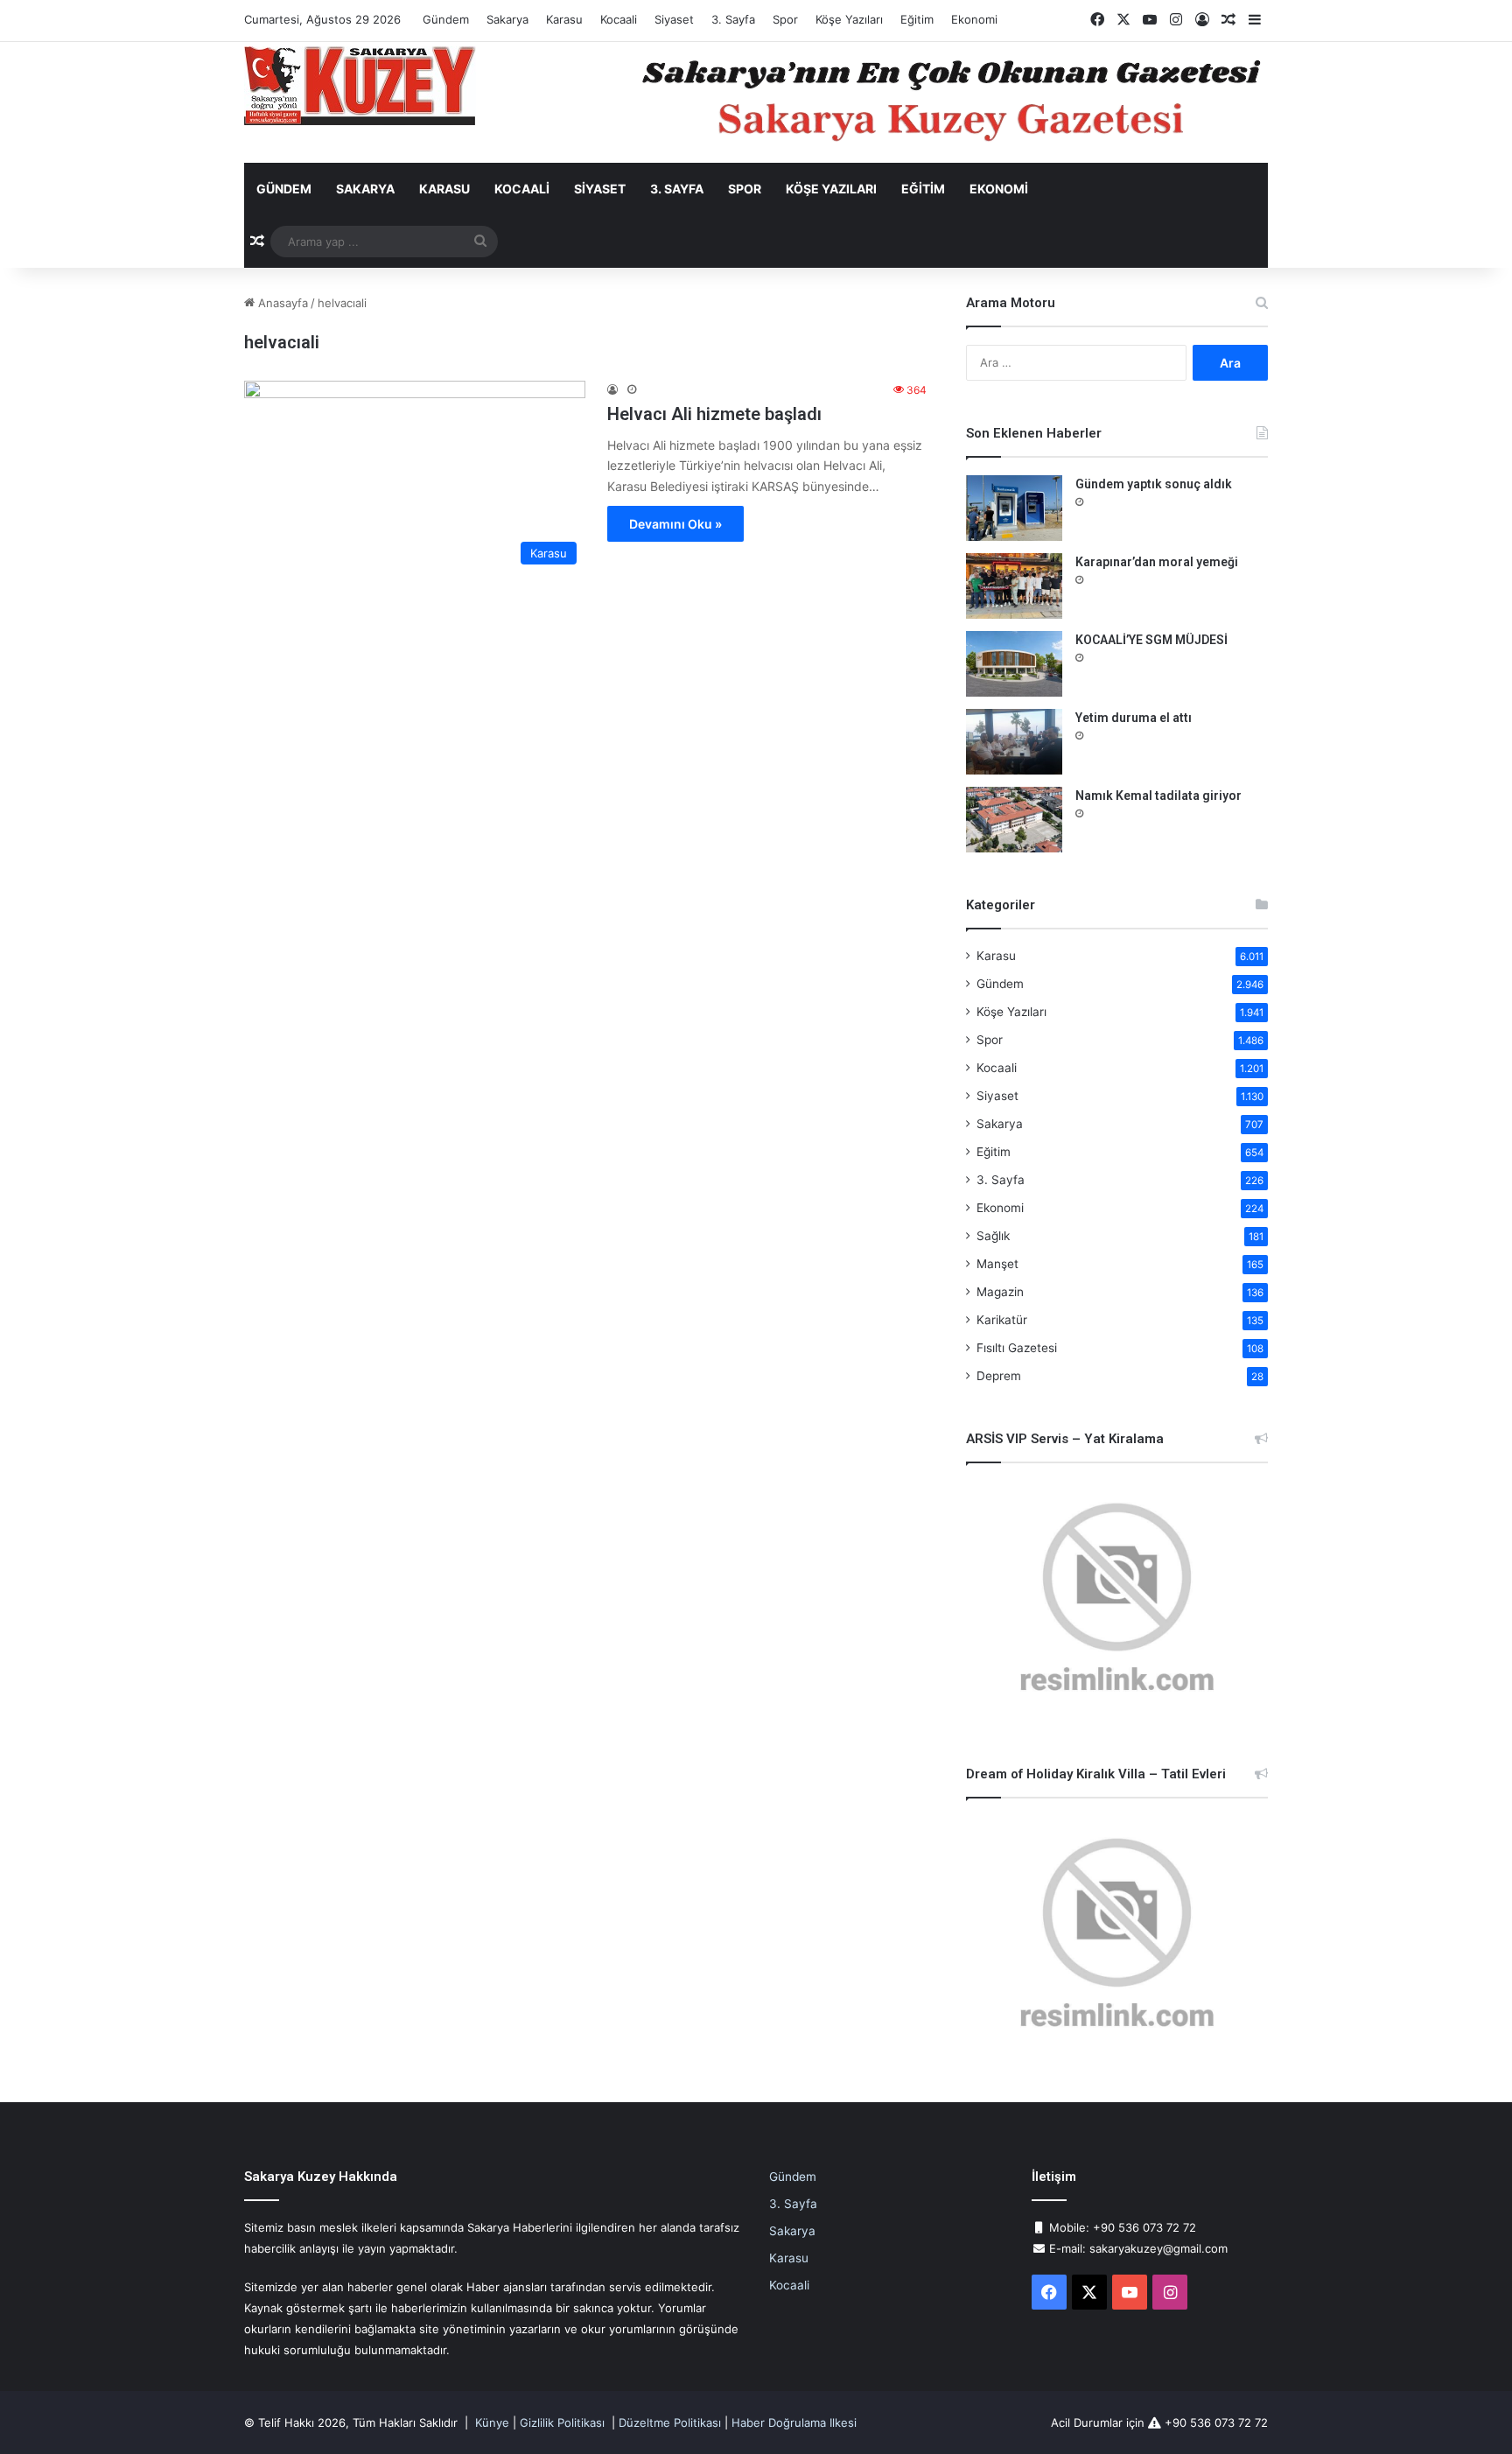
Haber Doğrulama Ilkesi (794, 2422)
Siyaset (674, 19)
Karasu (564, 19)
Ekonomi (974, 19)
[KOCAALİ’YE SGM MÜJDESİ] (1014, 664)
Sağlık (993, 1236)
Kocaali (619, 19)
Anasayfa (281, 303)
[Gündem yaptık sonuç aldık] (1014, 508)
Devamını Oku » (675, 524)
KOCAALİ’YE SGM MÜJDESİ (1151, 640)
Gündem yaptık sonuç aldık (1154, 484)
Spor (785, 19)
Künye (492, 2422)
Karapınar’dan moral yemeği (1157, 562)
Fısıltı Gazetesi (1017, 1348)
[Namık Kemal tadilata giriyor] (1014, 820)
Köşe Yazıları (849, 19)
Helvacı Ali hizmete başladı (714, 414)
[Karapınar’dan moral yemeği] (1014, 586)
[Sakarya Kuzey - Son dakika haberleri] (360, 86)
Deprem (999, 1376)
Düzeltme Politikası (670, 2422)
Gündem (446, 19)
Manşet (997, 1264)
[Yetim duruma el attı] (1014, 742)
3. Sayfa (733, 19)
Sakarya (507, 19)
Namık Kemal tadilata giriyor (1158, 796)
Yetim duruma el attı (1134, 718)
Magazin (1000, 1292)
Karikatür (1002, 1320)
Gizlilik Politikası (562, 2422)
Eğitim (917, 19)
